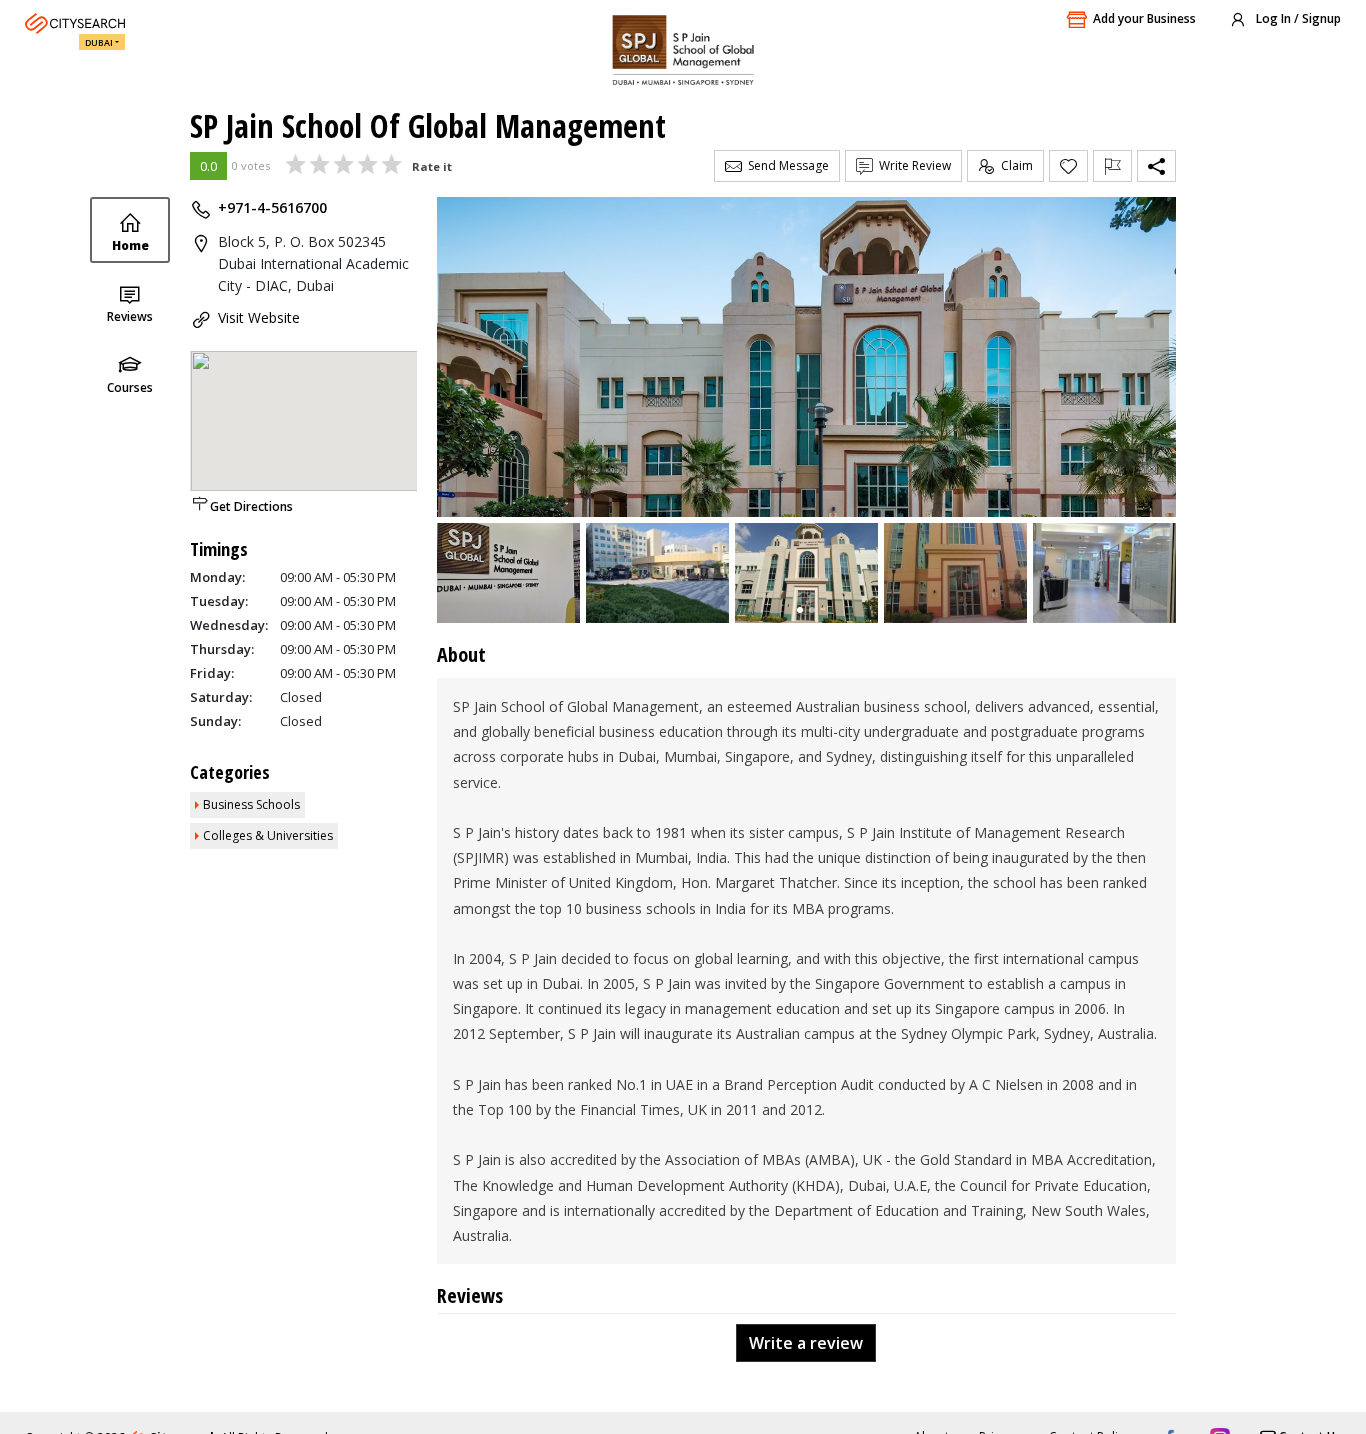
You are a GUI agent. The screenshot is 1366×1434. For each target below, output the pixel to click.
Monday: (217, 577)
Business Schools (251, 804)
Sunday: (215, 721)
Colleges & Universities (268, 835)
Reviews (130, 316)
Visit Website (259, 317)
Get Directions (251, 506)
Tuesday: (219, 601)
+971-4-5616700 (272, 207)
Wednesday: (229, 625)
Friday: (212, 673)
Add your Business (1144, 18)
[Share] (1156, 166)
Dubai (99, 42)
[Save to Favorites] (1068, 166)
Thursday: (222, 649)
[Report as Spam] (1112, 166)
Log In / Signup (1297, 18)
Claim (1014, 165)
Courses (130, 387)
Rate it (432, 166)
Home (130, 245)
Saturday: (221, 697)
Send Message (785, 165)
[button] (800, 610)
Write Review (912, 165)
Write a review (806, 1343)
